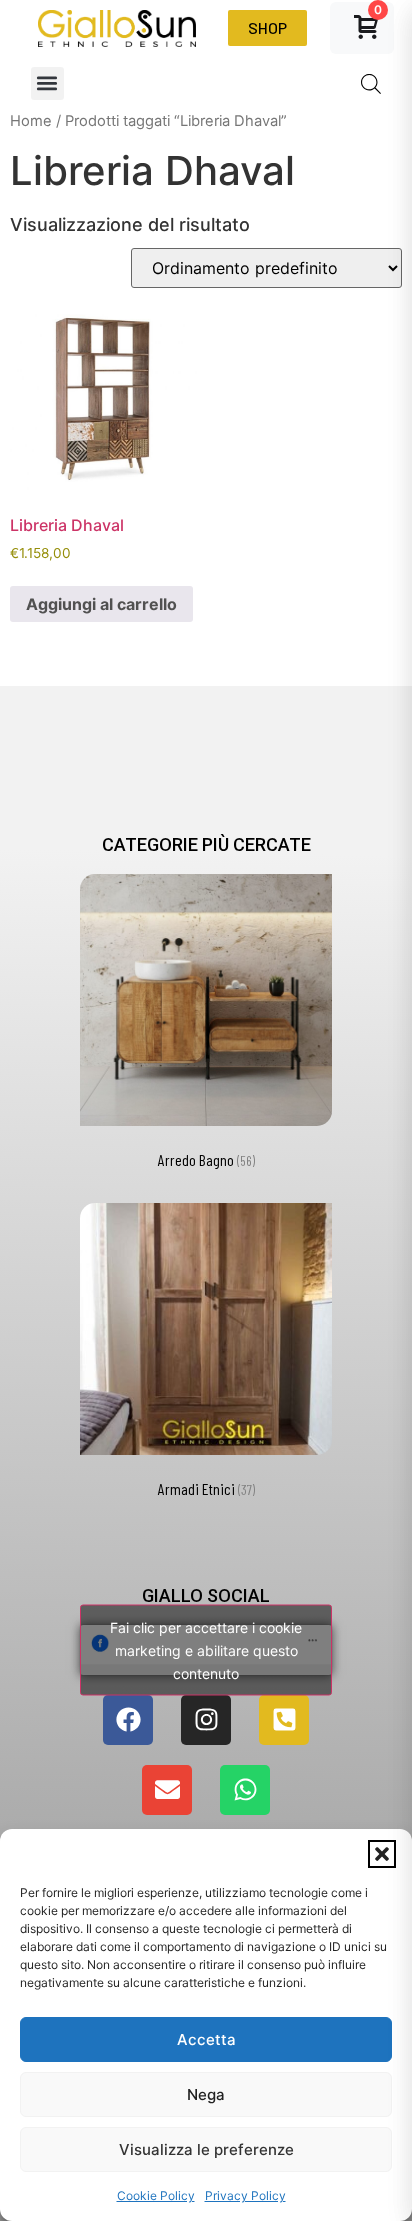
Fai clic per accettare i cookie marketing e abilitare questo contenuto (206, 1649)
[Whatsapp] (245, 1790)
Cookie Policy (156, 2195)
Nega (206, 2094)
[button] (382, 1854)
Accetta (206, 2039)
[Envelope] (167, 1790)
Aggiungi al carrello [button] (101, 604)
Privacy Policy (245, 2195)
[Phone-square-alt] (284, 1720)
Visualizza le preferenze (206, 2149)
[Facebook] (128, 1720)
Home (31, 121)
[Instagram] (206, 1720)
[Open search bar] (371, 83)
